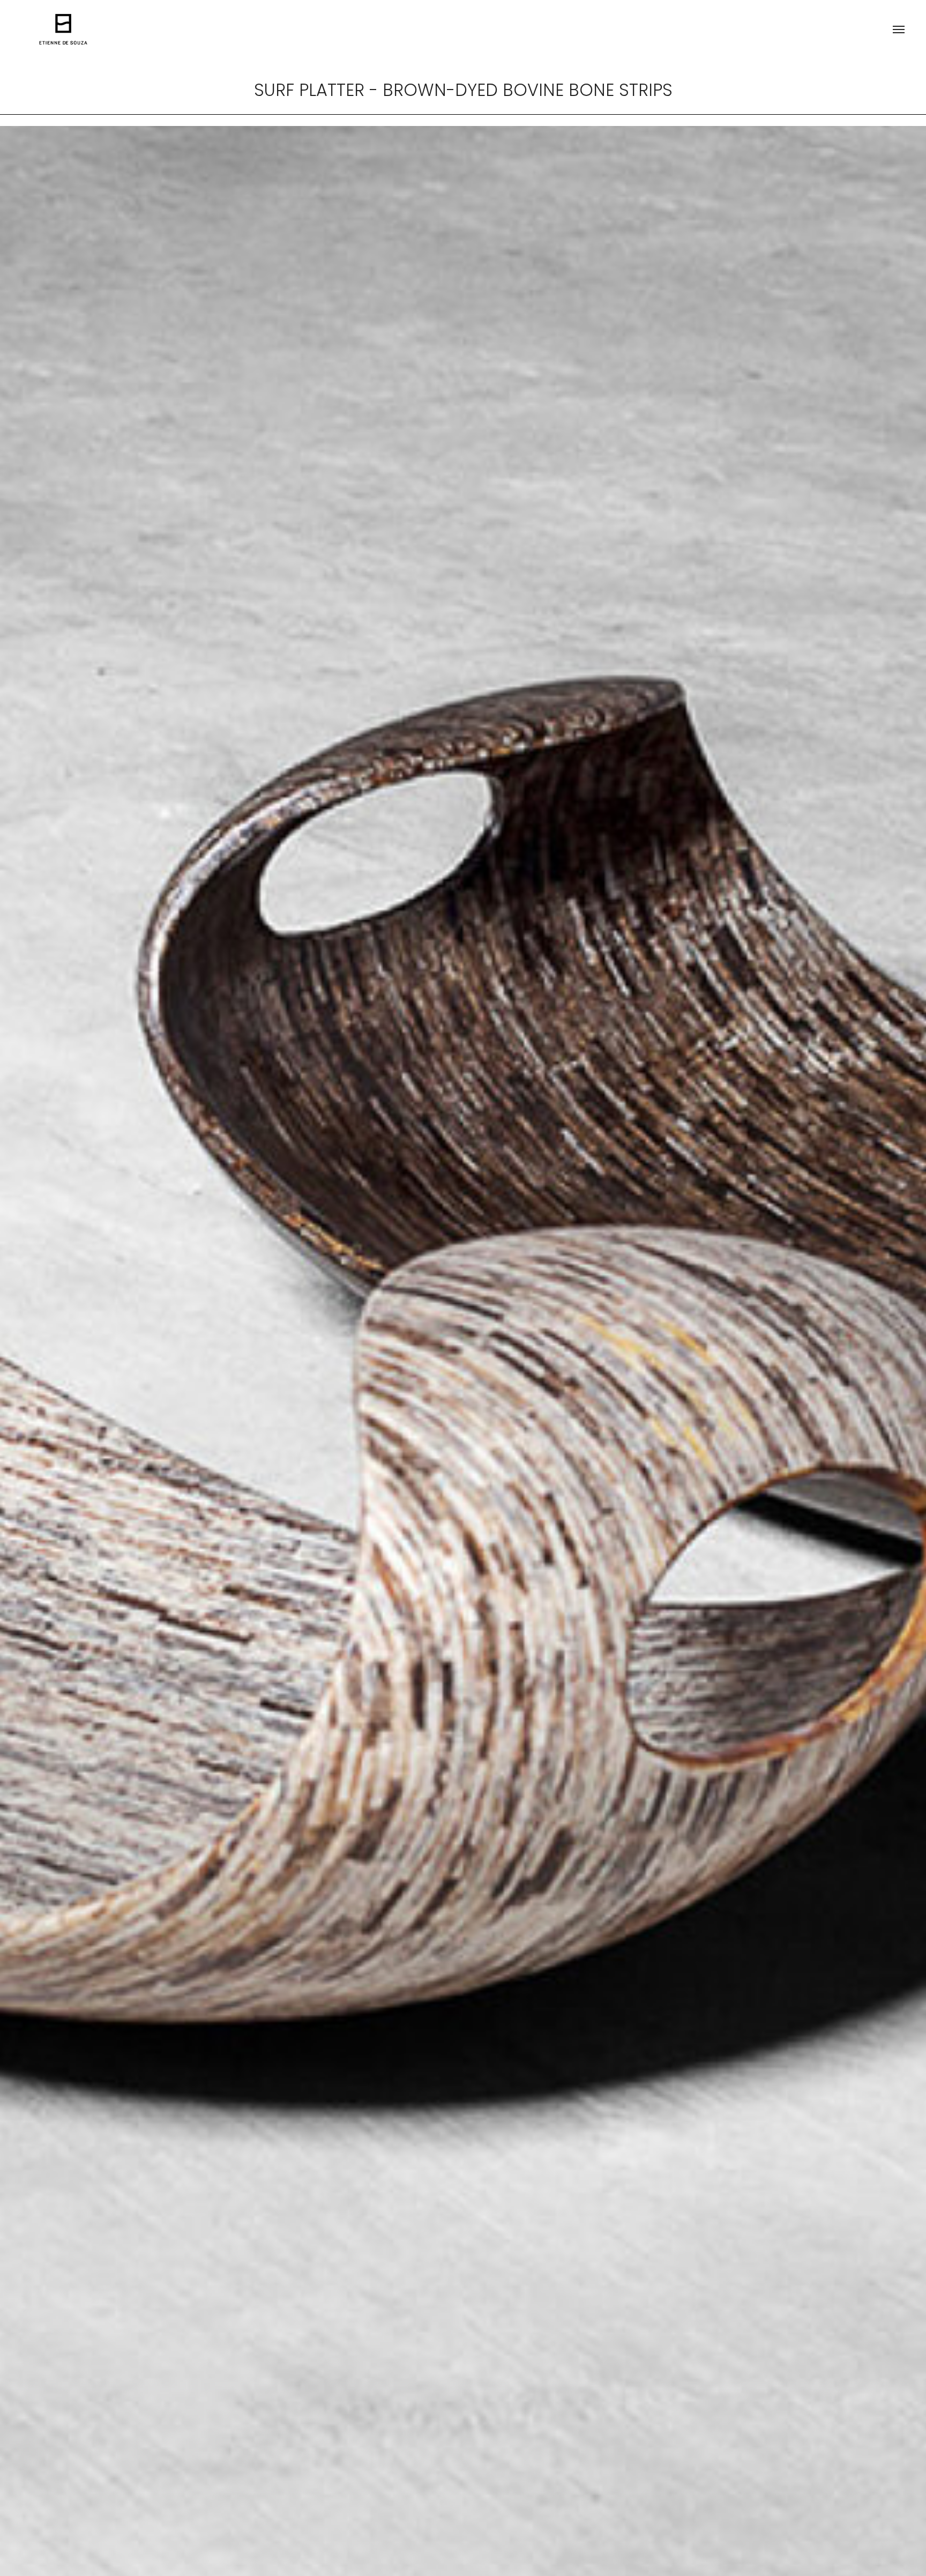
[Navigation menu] (899, 29)
